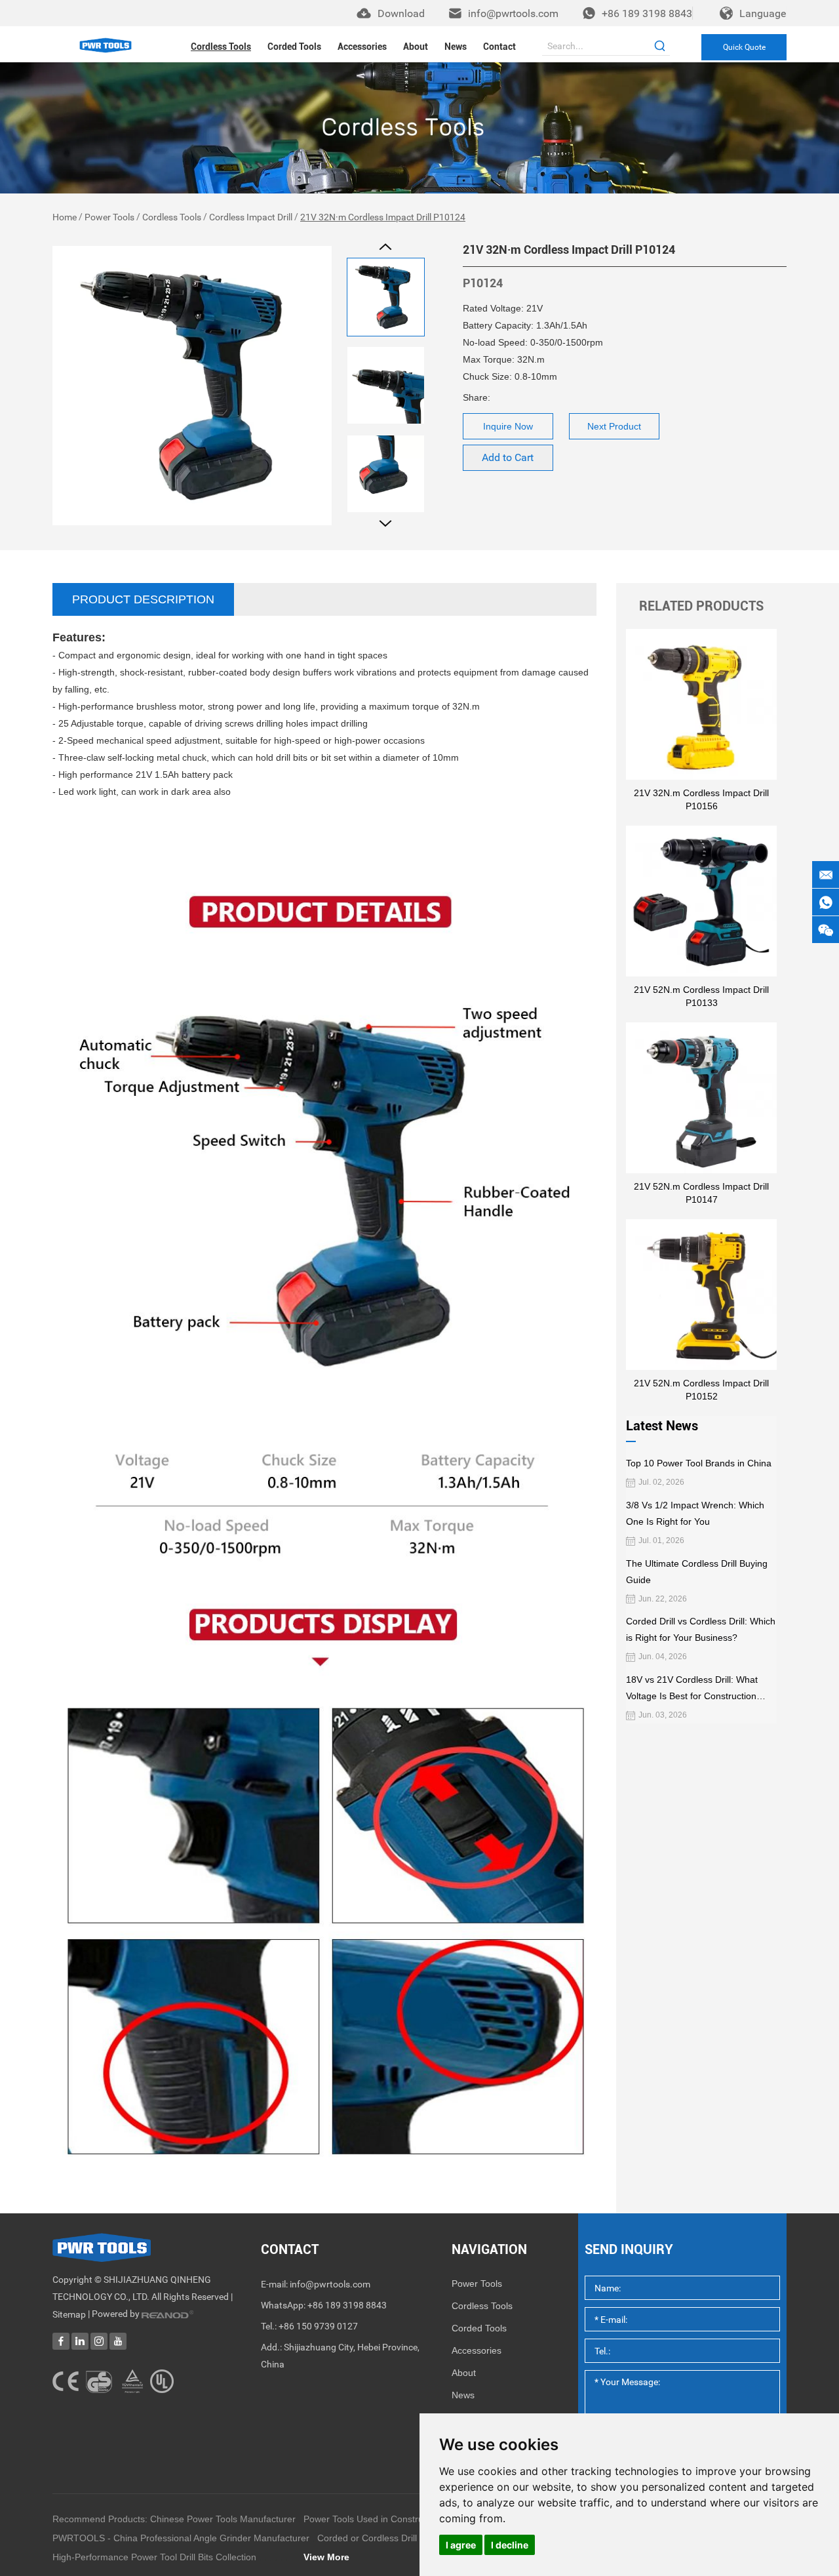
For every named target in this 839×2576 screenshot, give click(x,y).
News (456, 47)
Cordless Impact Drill (251, 217)
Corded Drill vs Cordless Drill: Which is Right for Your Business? (701, 1629)
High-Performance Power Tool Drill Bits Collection (154, 2557)
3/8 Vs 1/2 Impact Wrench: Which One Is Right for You (695, 1513)
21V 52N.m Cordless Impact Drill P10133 (701, 996)
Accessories (362, 47)
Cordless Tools (221, 47)
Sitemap (69, 2314)
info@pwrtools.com (513, 13)
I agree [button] (461, 2545)
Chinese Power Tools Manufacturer (223, 2519)
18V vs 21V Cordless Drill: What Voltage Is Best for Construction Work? (692, 1689)
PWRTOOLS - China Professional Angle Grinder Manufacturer (181, 2538)
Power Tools (109, 217)
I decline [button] (510, 2545)
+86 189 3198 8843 (647, 13)
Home (65, 217)
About (416, 47)
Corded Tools (294, 47)
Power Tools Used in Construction (373, 2519)
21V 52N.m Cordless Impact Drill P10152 (701, 1390)
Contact (499, 47)
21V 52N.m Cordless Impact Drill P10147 (701, 1193)
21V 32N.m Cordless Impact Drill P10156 (701, 799)
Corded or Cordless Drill (367, 2538)
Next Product (614, 426)
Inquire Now (508, 426)
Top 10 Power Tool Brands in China (699, 1463)
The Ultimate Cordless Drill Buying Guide (697, 1572)
